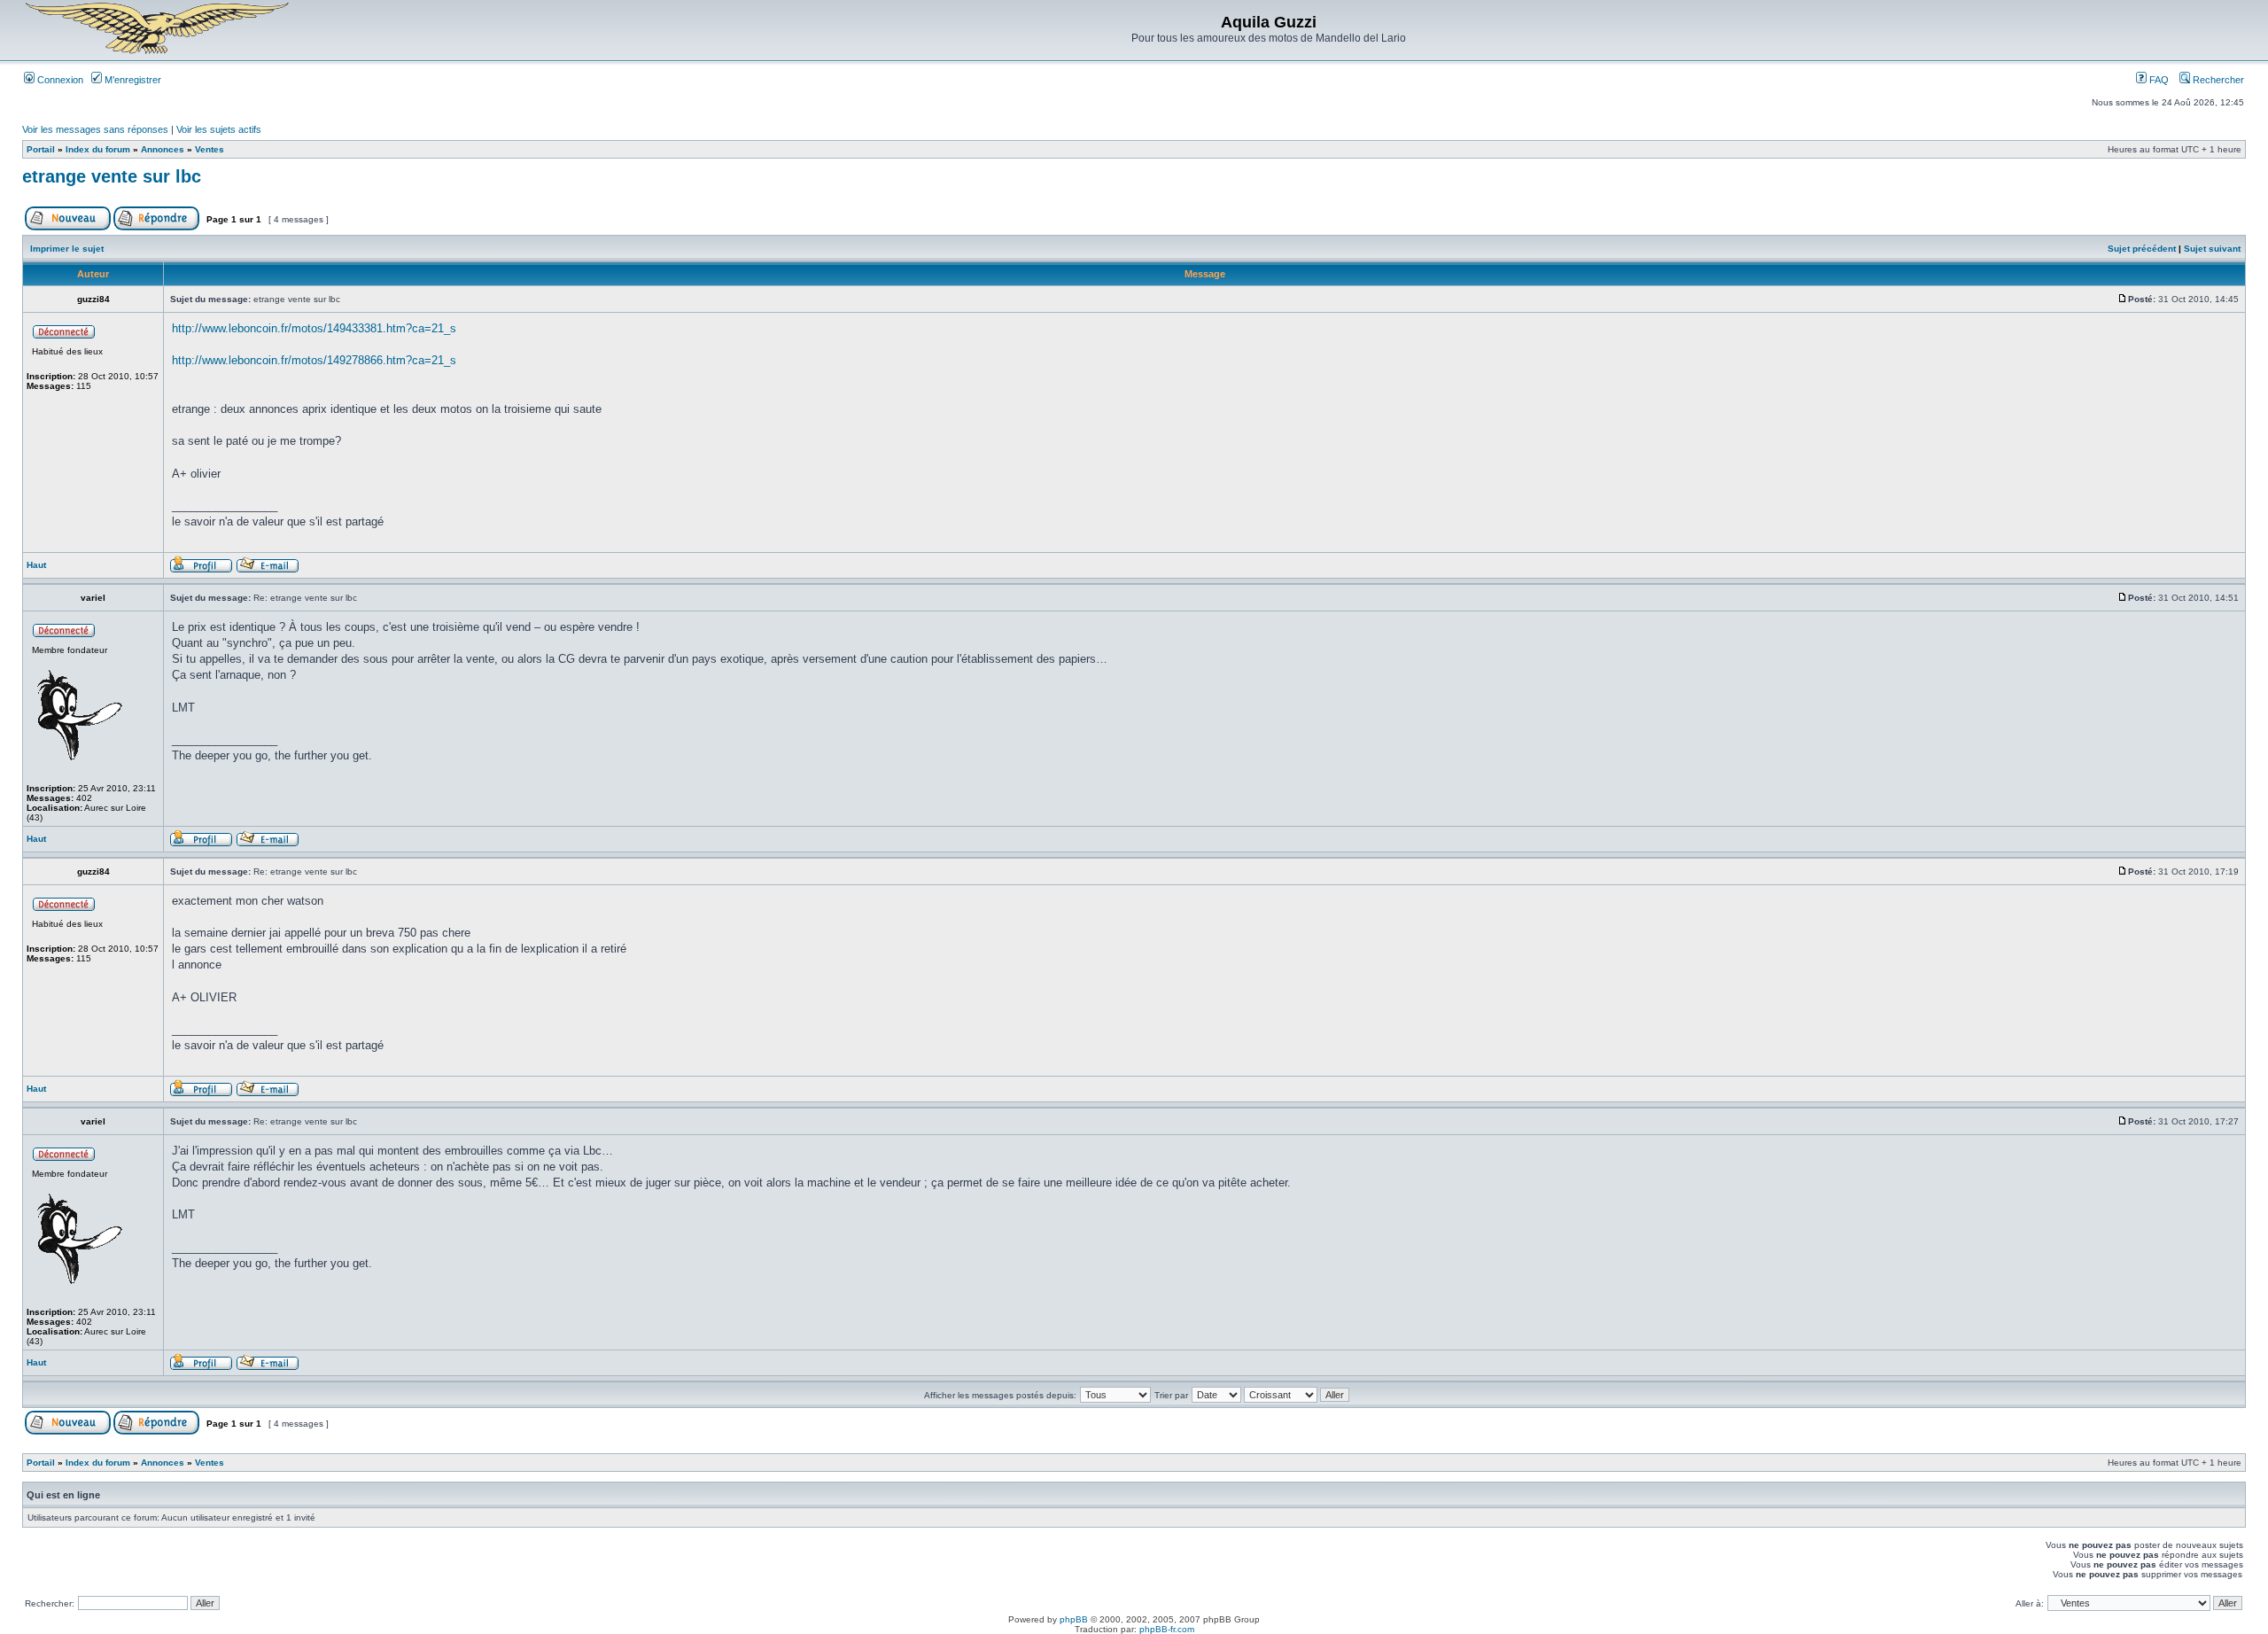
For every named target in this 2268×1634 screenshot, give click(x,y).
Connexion (59, 80)
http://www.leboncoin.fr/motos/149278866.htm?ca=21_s (314, 360)
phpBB (1074, 1619)
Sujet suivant (2212, 249)
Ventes (210, 149)
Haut (36, 565)
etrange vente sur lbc (112, 176)
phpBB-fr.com (1167, 1629)
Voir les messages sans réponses (95, 129)
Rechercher (2217, 80)
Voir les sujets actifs (219, 129)
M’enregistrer (132, 80)
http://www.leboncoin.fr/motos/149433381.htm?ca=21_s (314, 328)
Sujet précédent (2142, 249)
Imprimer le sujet (67, 249)
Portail (41, 149)
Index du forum (98, 149)
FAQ (2158, 80)
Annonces (163, 149)
